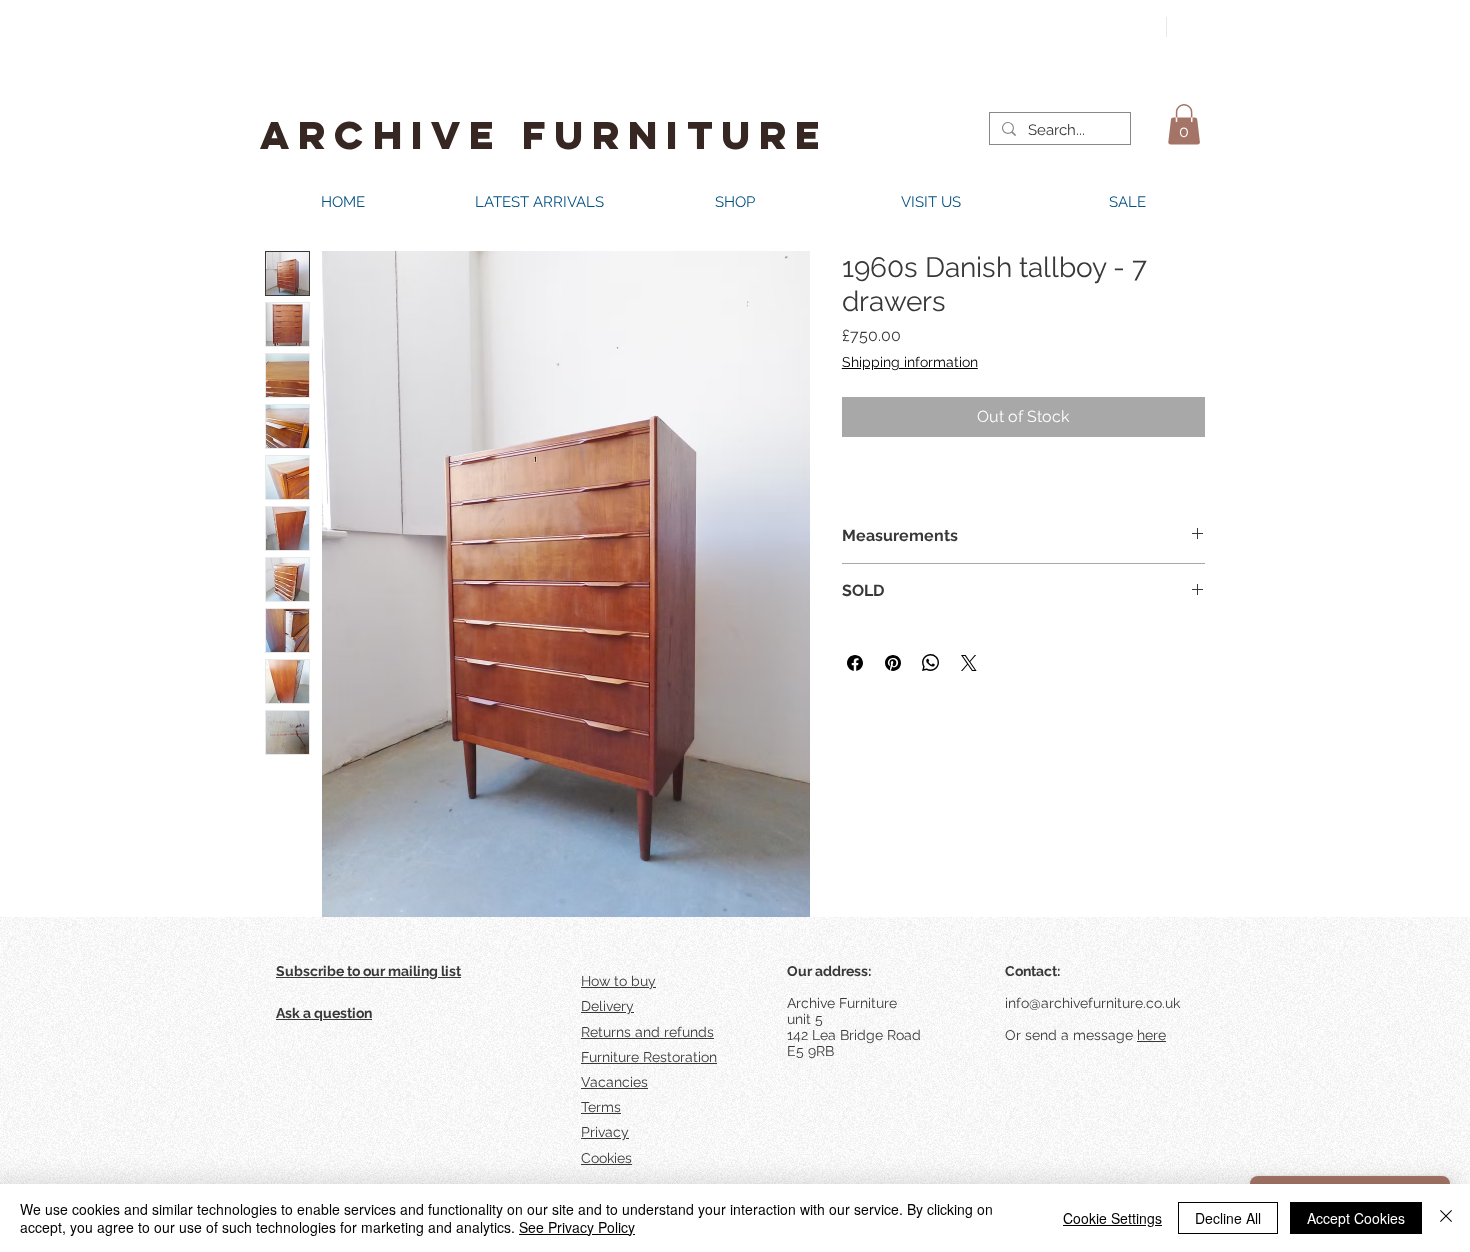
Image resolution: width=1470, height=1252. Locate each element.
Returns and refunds (647, 1032)
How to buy (618, 981)
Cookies (606, 1158)
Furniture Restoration (649, 1057)
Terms (601, 1107)
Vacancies (614, 1082)
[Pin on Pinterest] (893, 663)
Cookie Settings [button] (1112, 1218)
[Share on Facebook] (855, 663)
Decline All (1228, 1218)
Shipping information (910, 362)
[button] (1184, 124)
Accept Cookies (1356, 1218)
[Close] (1446, 1218)
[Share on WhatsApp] (931, 663)
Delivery (607, 1006)
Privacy (605, 1132)
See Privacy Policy (577, 1227)
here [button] (1151, 1035)
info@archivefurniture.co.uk (1092, 1003)
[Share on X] (969, 663)
